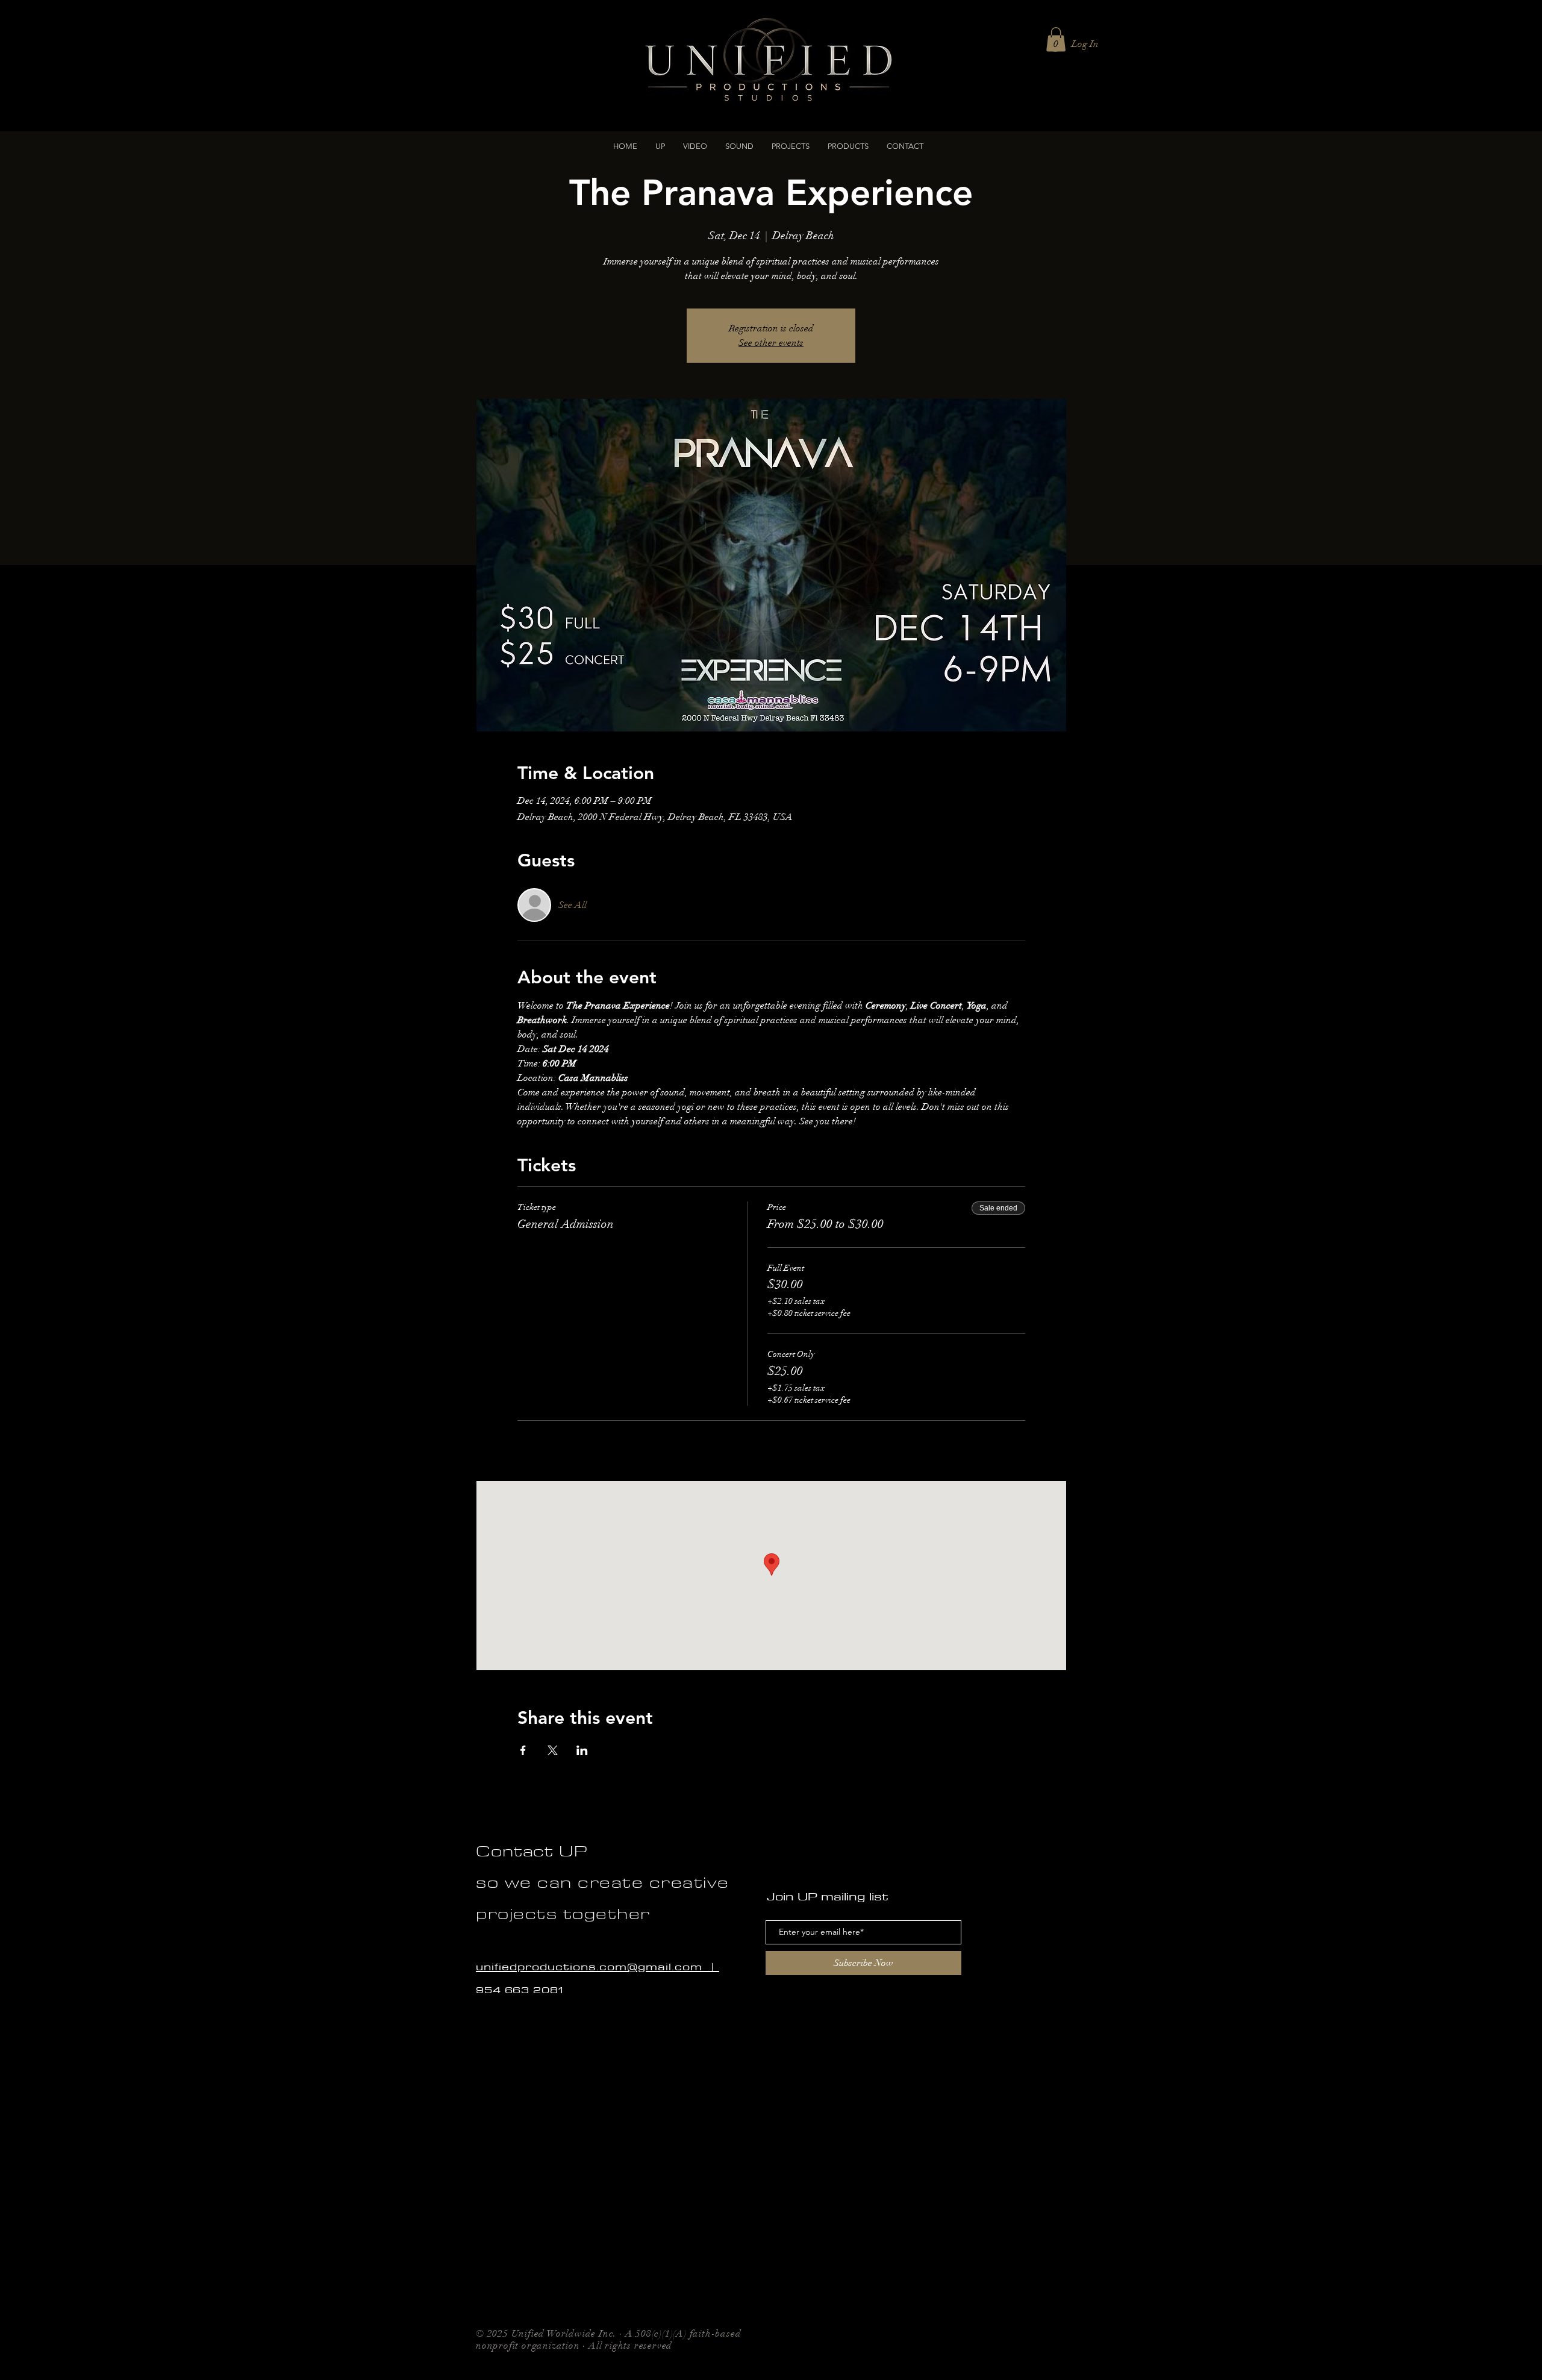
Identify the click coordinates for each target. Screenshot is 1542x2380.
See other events (771, 343)
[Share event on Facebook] (523, 1750)
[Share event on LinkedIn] (582, 1750)
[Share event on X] (553, 1750)
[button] (695, 146)
